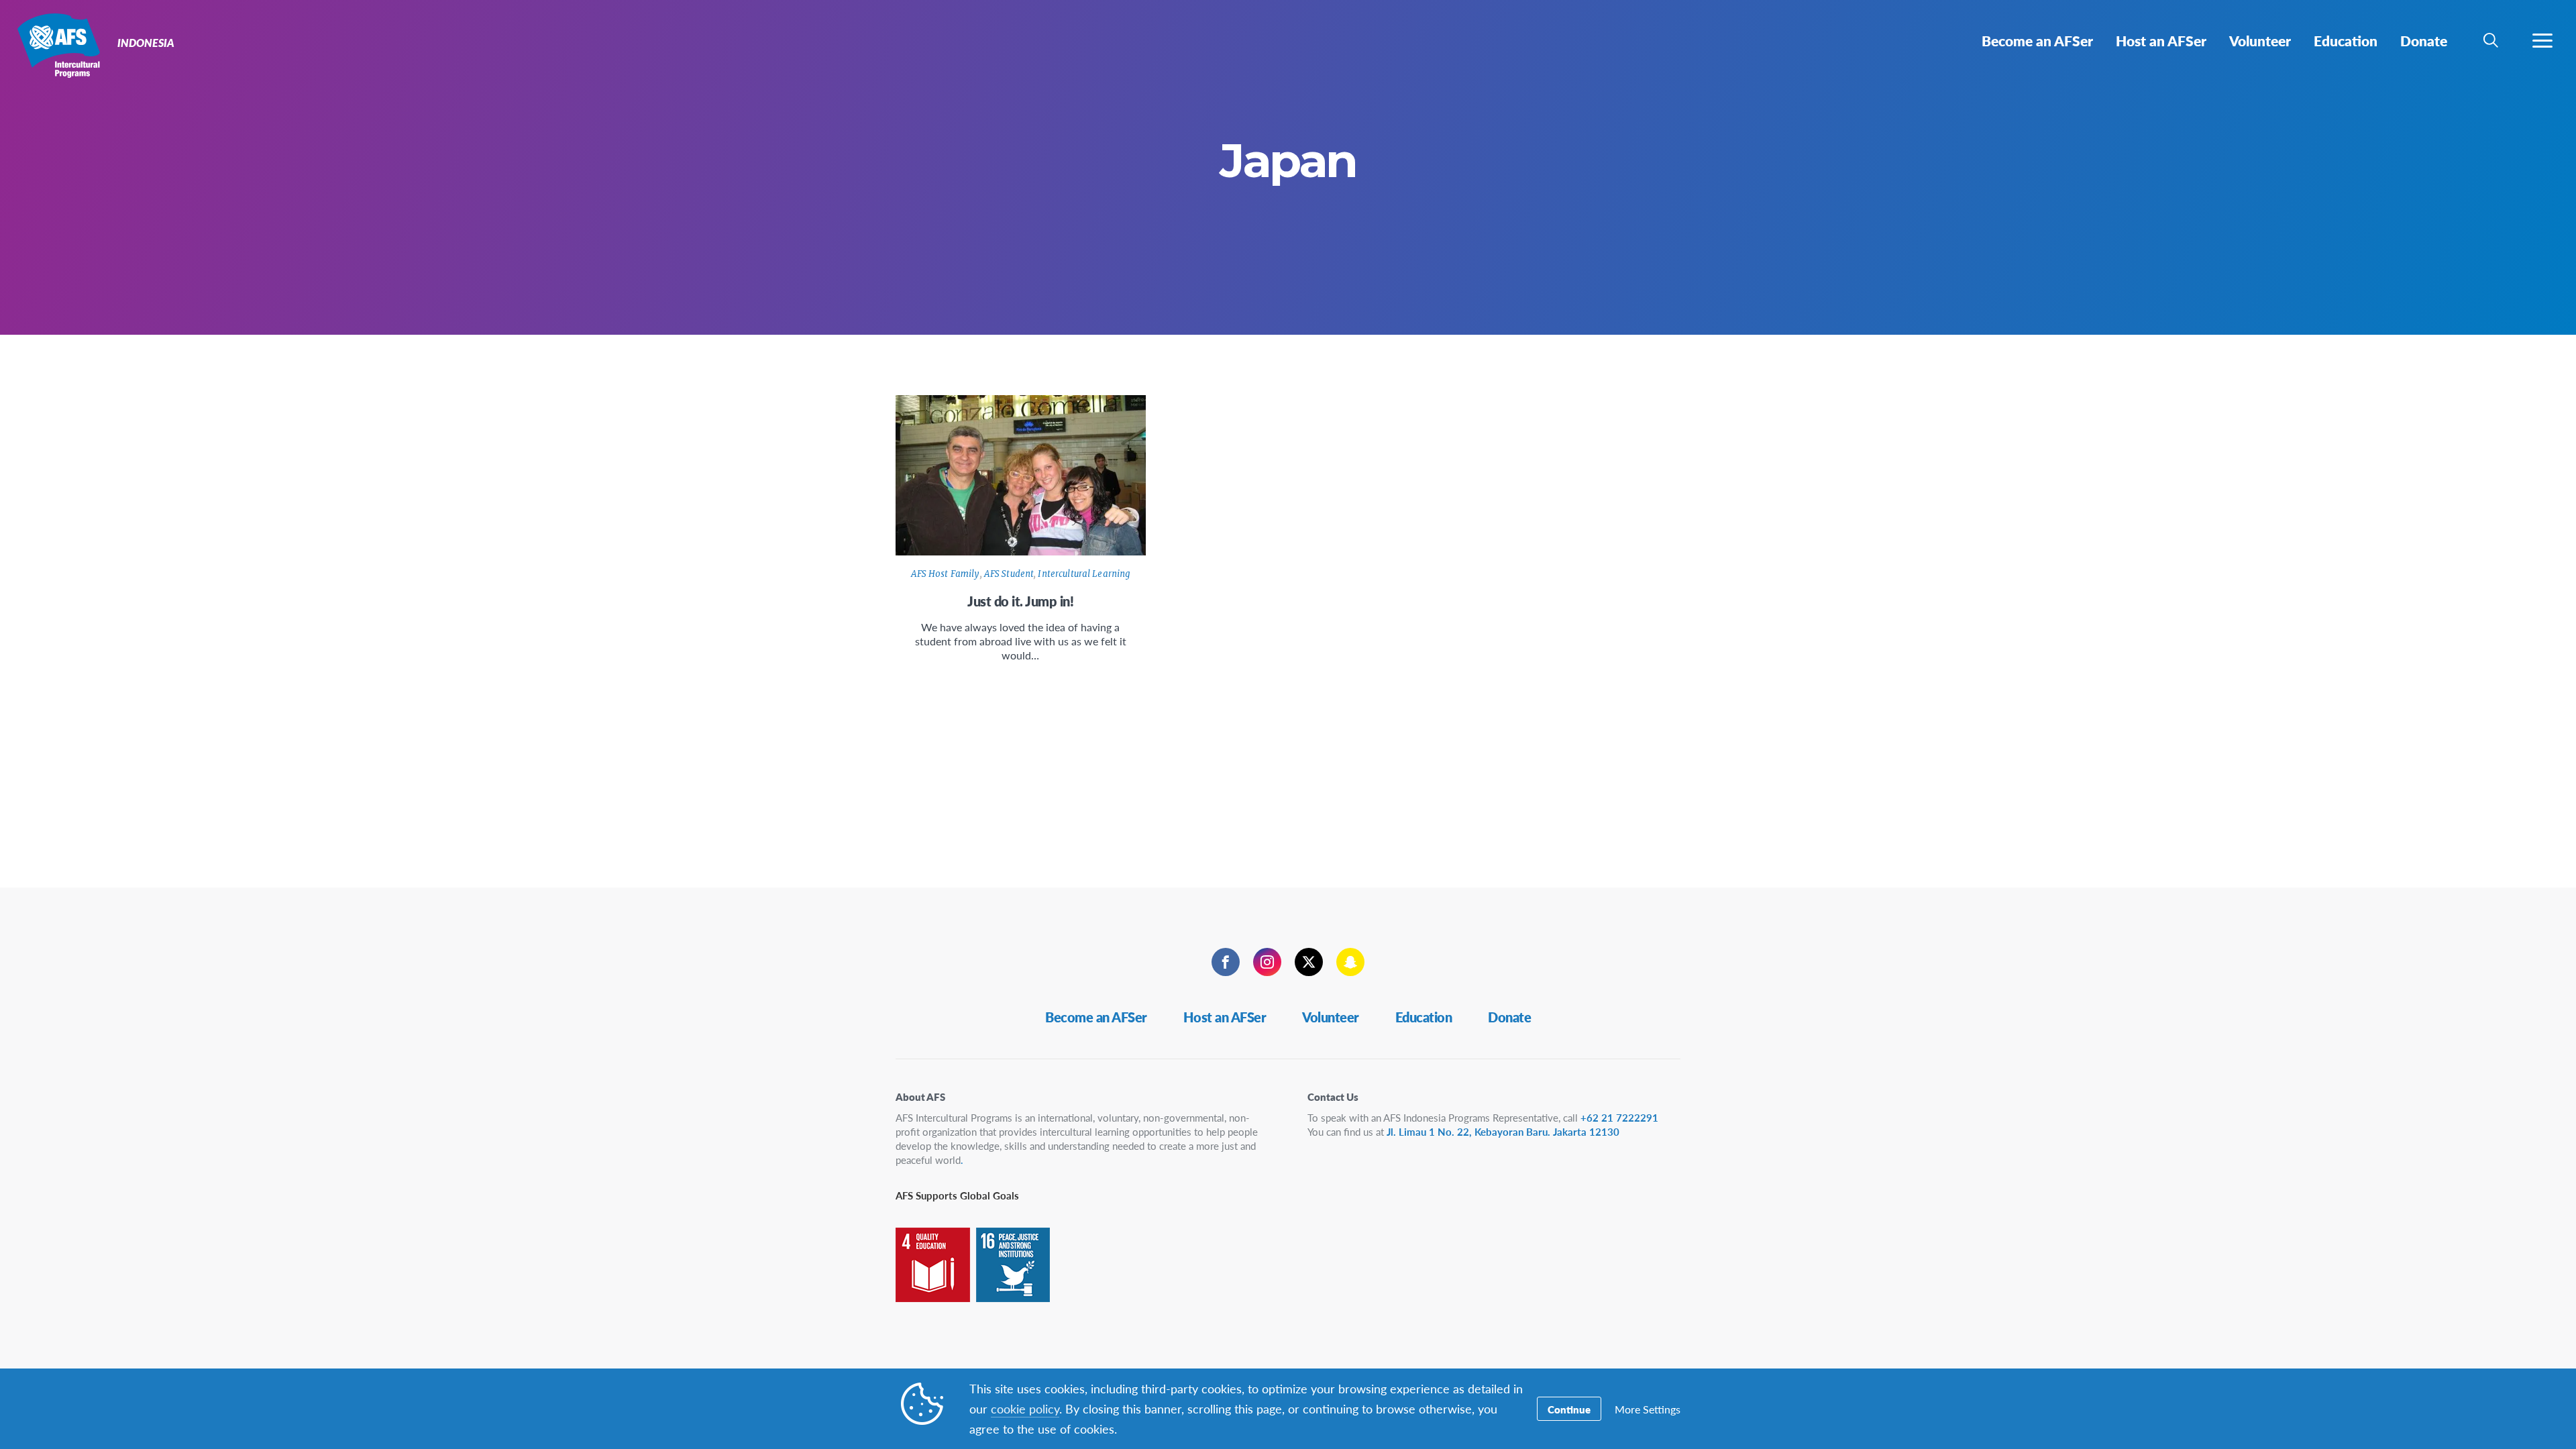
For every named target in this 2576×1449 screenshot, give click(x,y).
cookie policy (1025, 1408)
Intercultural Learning (1084, 574)
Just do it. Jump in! (1020, 601)
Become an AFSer (1096, 1017)
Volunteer (1331, 1017)
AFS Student (1009, 574)
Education (1424, 1017)
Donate (1509, 1017)
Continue (1569, 1409)
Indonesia (59, 46)
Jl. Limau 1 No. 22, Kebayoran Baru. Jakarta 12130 (1503, 1131)
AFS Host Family (946, 574)
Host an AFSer (1225, 1017)
